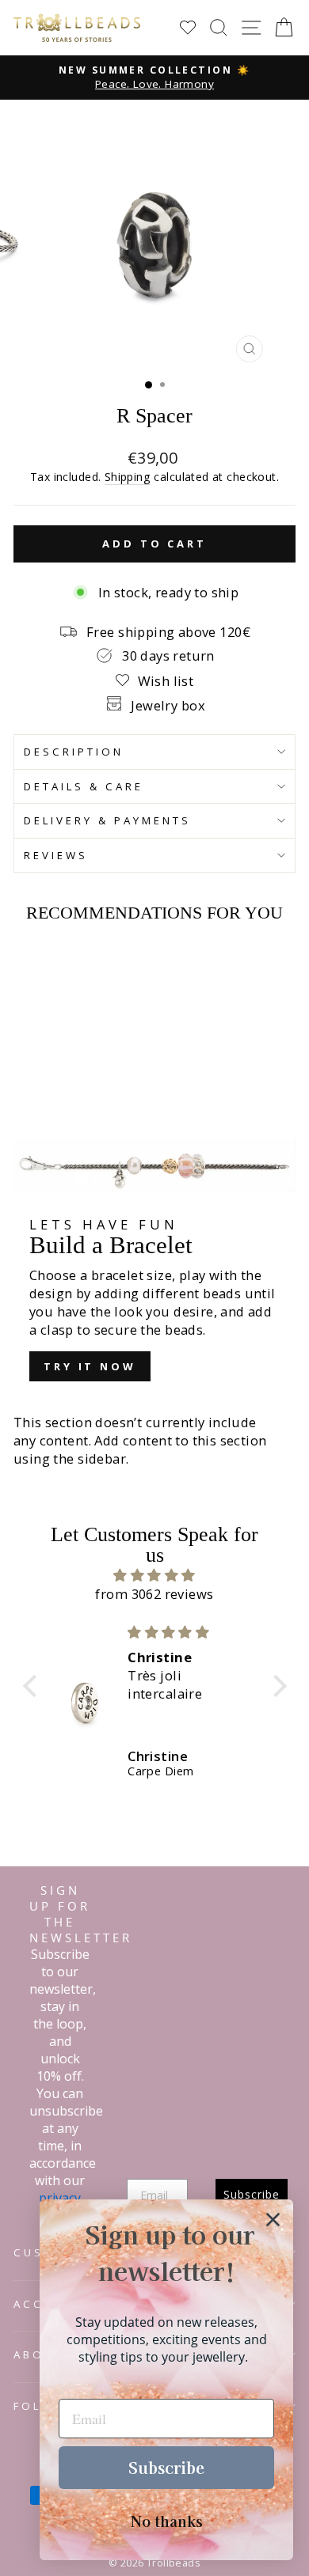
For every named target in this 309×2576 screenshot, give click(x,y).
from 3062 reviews (154, 1594)
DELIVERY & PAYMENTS (107, 820)
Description (74, 752)
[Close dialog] (273, 2220)
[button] (33, 1685)
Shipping (128, 477)
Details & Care (84, 786)
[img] (155, 1575)
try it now (90, 1366)
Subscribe (166, 2467)
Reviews (56, 855)
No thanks (167, 2521)
